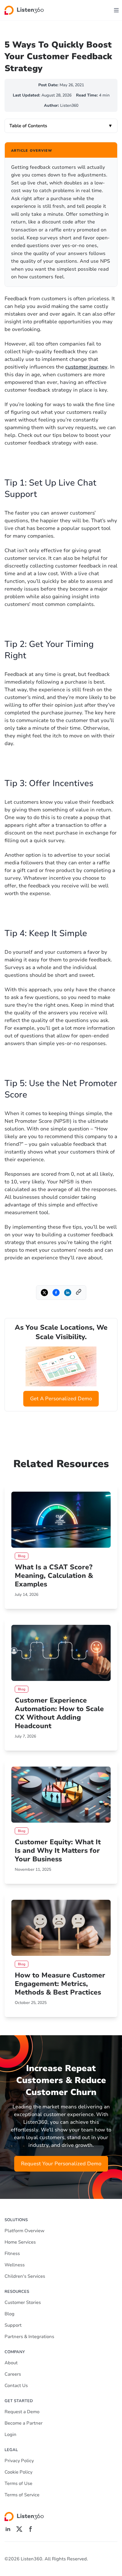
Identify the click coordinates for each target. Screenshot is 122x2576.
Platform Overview (25, 2231)
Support (13, 2325)
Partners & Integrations (29, 2337)
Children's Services (25, 2276)
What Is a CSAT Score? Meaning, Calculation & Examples (54, 1576)
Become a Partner (24, 2423)
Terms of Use (18, 2484)
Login (10, 2435)
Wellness (15, 2265)
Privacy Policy (19, 2461)
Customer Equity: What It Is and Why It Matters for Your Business (58, 1851)
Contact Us (16, 2386)
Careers (13, 2374)
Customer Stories (23, 2302)
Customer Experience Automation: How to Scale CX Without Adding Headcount (59, 1713)
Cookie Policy (18, 2472)
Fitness (12, 2254)
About (11, 2363)
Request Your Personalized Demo (61, 2164)
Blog (10, 2314)
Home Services (20, 2242)
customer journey (86, 367)
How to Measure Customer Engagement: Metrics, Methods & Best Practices (60, 1984)
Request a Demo (22, 2412)
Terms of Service (22, 2495)
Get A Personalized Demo (61, 1399)
